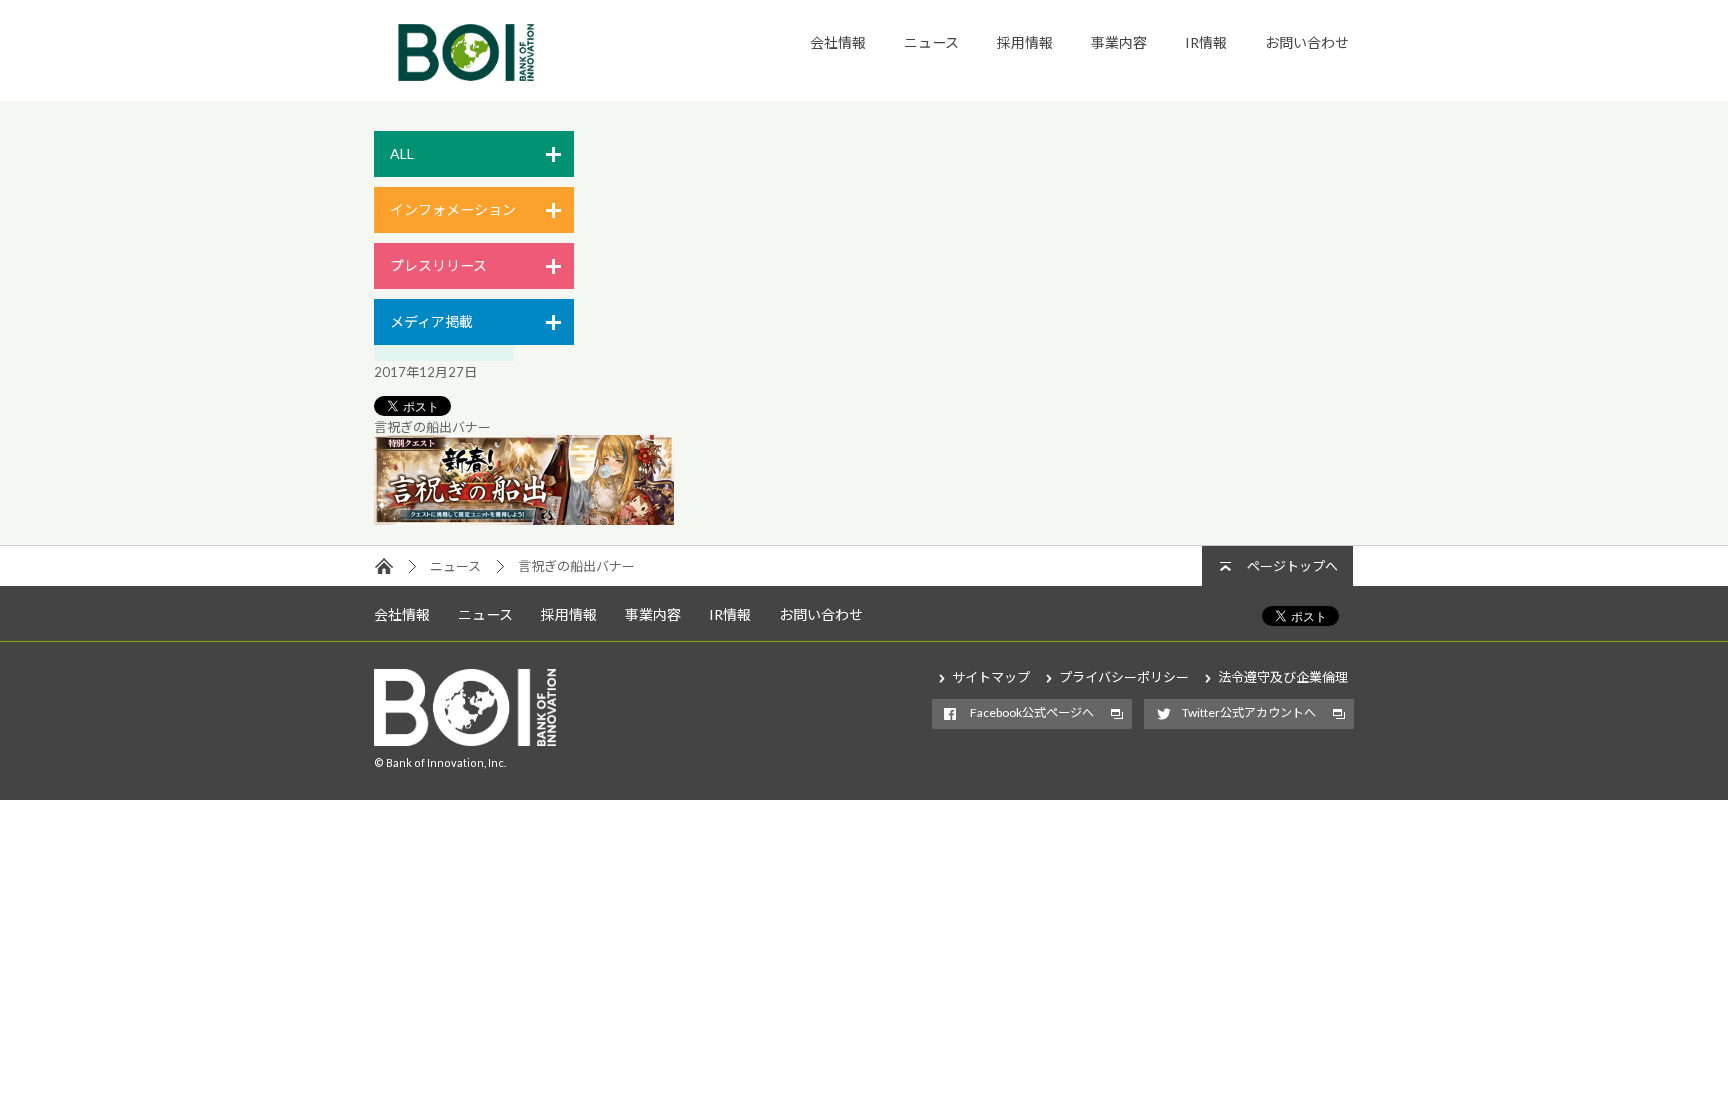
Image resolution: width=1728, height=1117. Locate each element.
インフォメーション (453, 209)
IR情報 (1206, 42)
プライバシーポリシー (1124, 677)
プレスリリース (438, 265)
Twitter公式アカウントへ (1249, 712)
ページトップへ (1292, 566)
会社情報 (838, 42)
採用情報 (1025, 42)
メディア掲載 (431, 321)
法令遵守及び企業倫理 (1283, 677)
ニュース (931, 42)
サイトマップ (991, 677)
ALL (402, 153)
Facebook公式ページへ (1032, 712)
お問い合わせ (1307, 42)
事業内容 (1119, 42)
